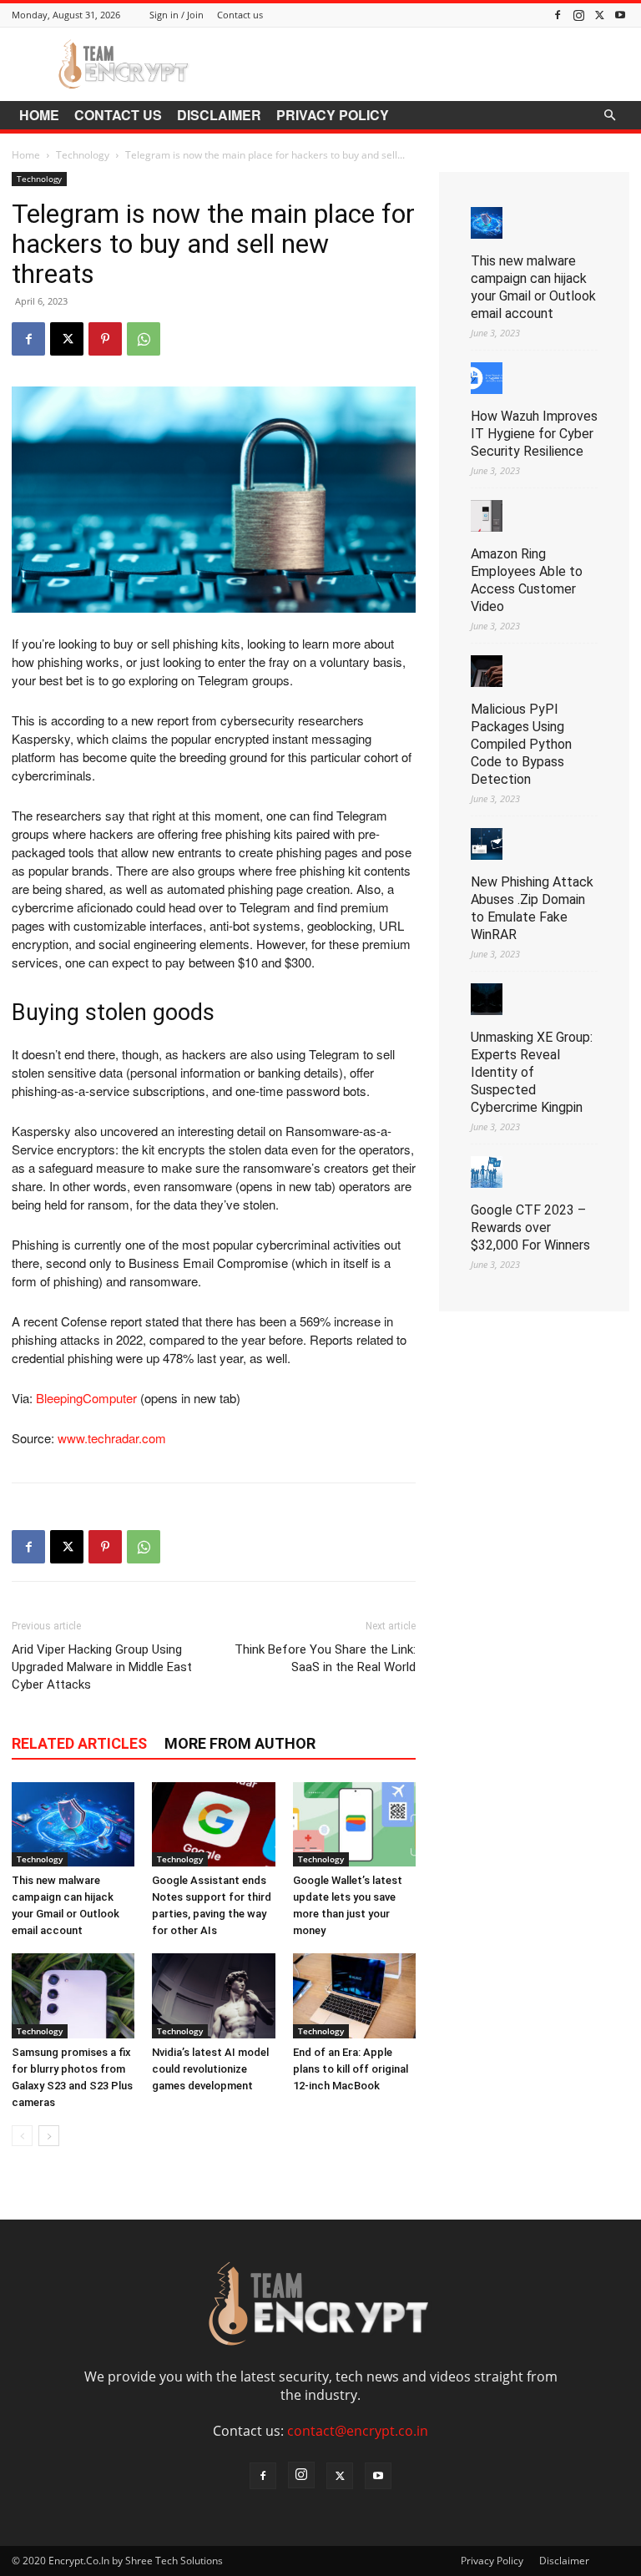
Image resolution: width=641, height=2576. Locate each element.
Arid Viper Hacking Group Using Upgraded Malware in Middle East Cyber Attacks (102, 1667)
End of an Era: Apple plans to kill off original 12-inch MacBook (351, 2069)
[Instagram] (578, 15)
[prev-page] (22, 2136)
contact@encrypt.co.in (358, 2431)
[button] (609, 115)
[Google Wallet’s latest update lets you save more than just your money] (354, 1824)
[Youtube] (620, 15)
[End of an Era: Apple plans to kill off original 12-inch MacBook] (354, 1995)
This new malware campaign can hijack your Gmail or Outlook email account (533, 287)
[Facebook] (558, 15)
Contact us (240, 15)
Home (39, 115)
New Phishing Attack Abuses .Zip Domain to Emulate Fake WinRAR (532, 908)
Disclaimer (219, 115)
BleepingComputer (86, 1398)
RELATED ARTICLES (79, 1743)
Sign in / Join (177, 15)
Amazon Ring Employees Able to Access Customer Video (527, 580)
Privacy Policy (333, 115)
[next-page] (49, 2136)
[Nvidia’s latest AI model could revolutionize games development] (213, 1995)
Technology (83, 155)
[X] (599, 15)
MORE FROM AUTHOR (240, 1743)
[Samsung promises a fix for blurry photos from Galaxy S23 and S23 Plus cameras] (73, 1995)
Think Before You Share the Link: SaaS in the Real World (325, 1658)
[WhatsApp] (144, 339)
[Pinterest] (105, 339)
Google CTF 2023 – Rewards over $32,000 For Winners (530, 1227)
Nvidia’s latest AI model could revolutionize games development (210, 2069)
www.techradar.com (112, 1438)
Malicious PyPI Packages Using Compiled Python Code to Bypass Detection (521, 744)
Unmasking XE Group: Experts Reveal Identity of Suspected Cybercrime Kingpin (532, 1072)
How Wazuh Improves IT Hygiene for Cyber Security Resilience (534, 434)
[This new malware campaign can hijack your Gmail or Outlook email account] (73, 1824)
